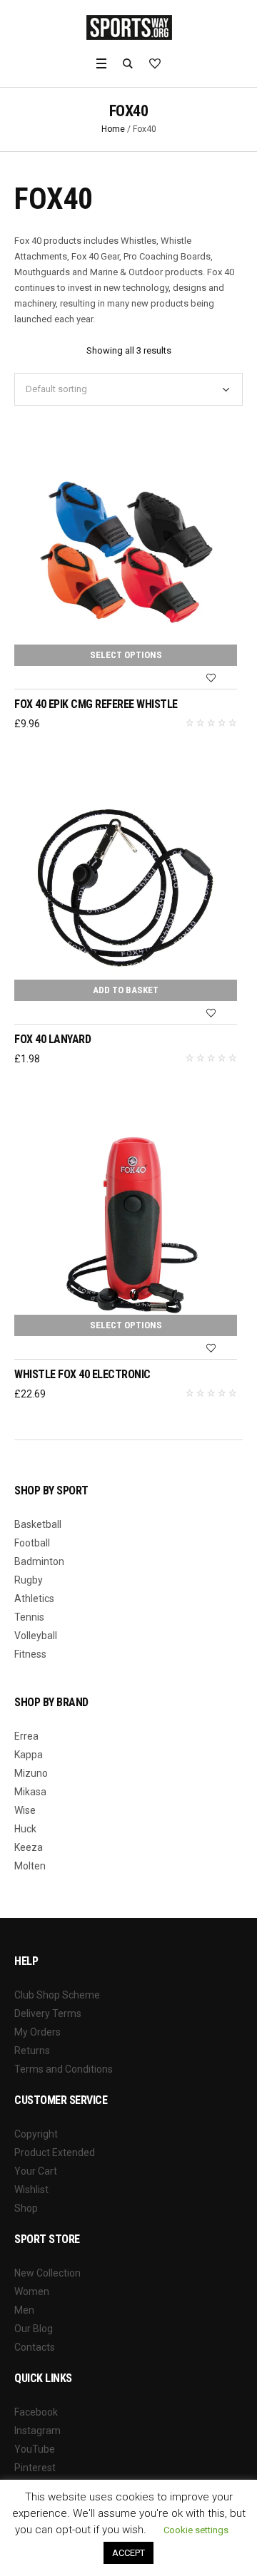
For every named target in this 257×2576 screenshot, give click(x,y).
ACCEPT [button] (128, 2553)
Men (24, 2310)
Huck (25, 1829)
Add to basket (126, 990)
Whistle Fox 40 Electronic (82, 1374)
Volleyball (36, 1636)
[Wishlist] (211, 678)
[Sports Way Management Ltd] (129, 27)
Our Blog (34, 2329)
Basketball (38, 1524)
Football (32, 1543)
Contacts (35, 2347)
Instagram (37, 2431)
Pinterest (35, 2468)
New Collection (47, 2273)
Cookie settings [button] (196, 2530)
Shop (26, 2208)
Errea (26, 1736)
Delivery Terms (48, 2013)
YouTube (35, 2449)
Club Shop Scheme (57, 1995)
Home (113, 129)
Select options (126, 655)
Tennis (29, 1617)
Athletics (34, 1599)
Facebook (36, 2412)
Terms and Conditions (64, 2069)
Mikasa (30, 1792)
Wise (25, 1810)
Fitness (30, 1654)
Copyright (36, 2134)
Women (32, 2292)
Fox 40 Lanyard (52, 1039)
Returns (32, 2051)
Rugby (29, 1580)
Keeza (29, 1847)
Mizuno (31, 1773)
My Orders (37, 2032)
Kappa (29, 1755)
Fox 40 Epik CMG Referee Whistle (96, 704)
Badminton (39, 1561)
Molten (30, 1866)
